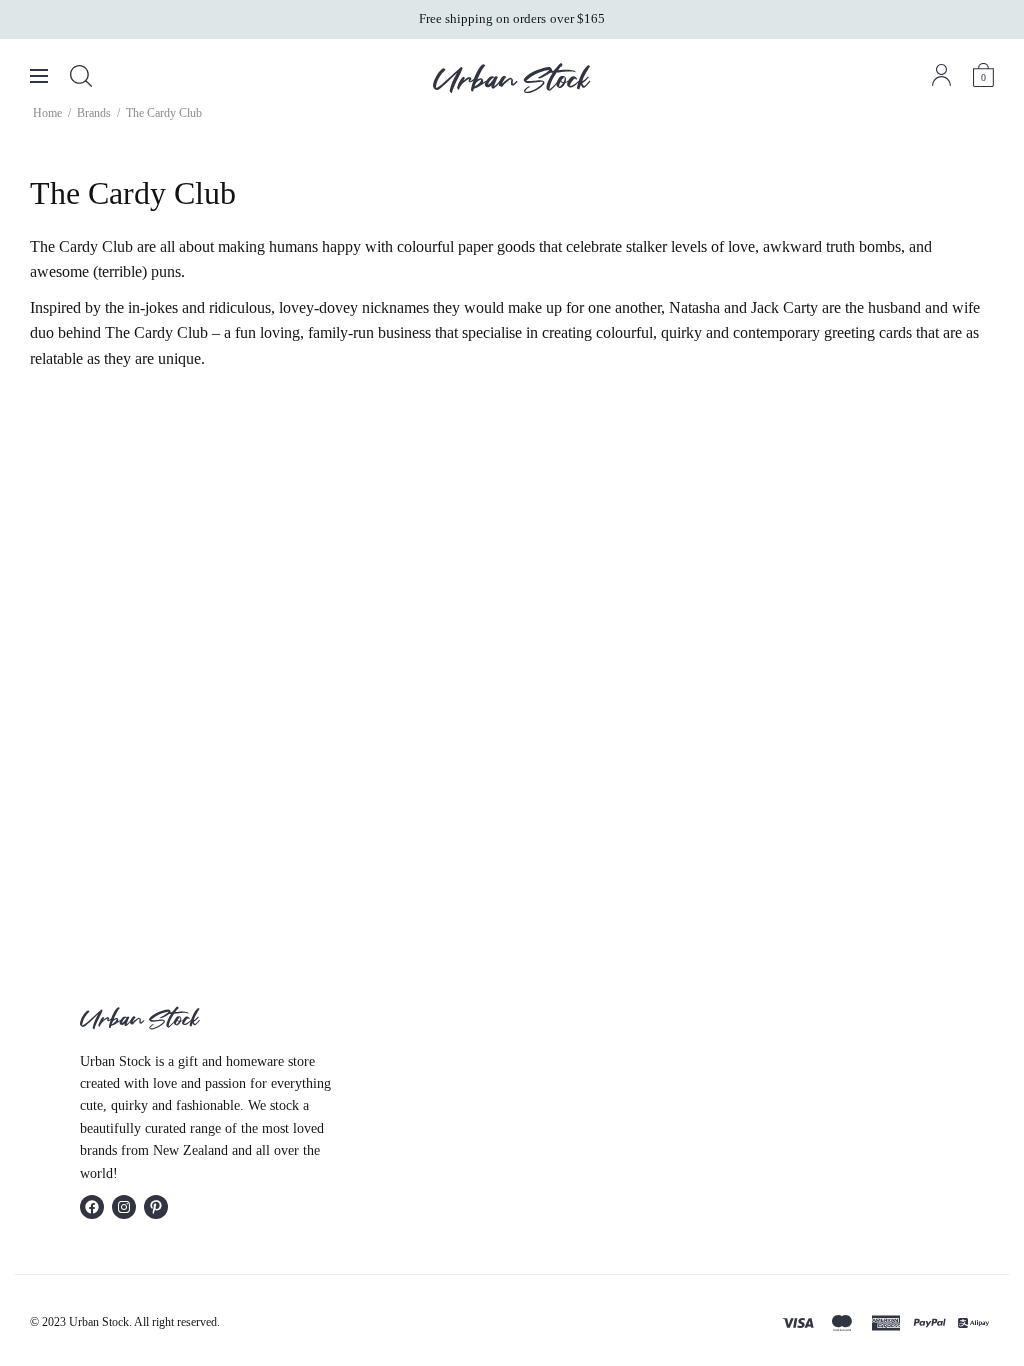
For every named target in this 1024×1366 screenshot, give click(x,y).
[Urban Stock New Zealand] (512, 78)
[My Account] (941, 75)
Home (47, 113)
